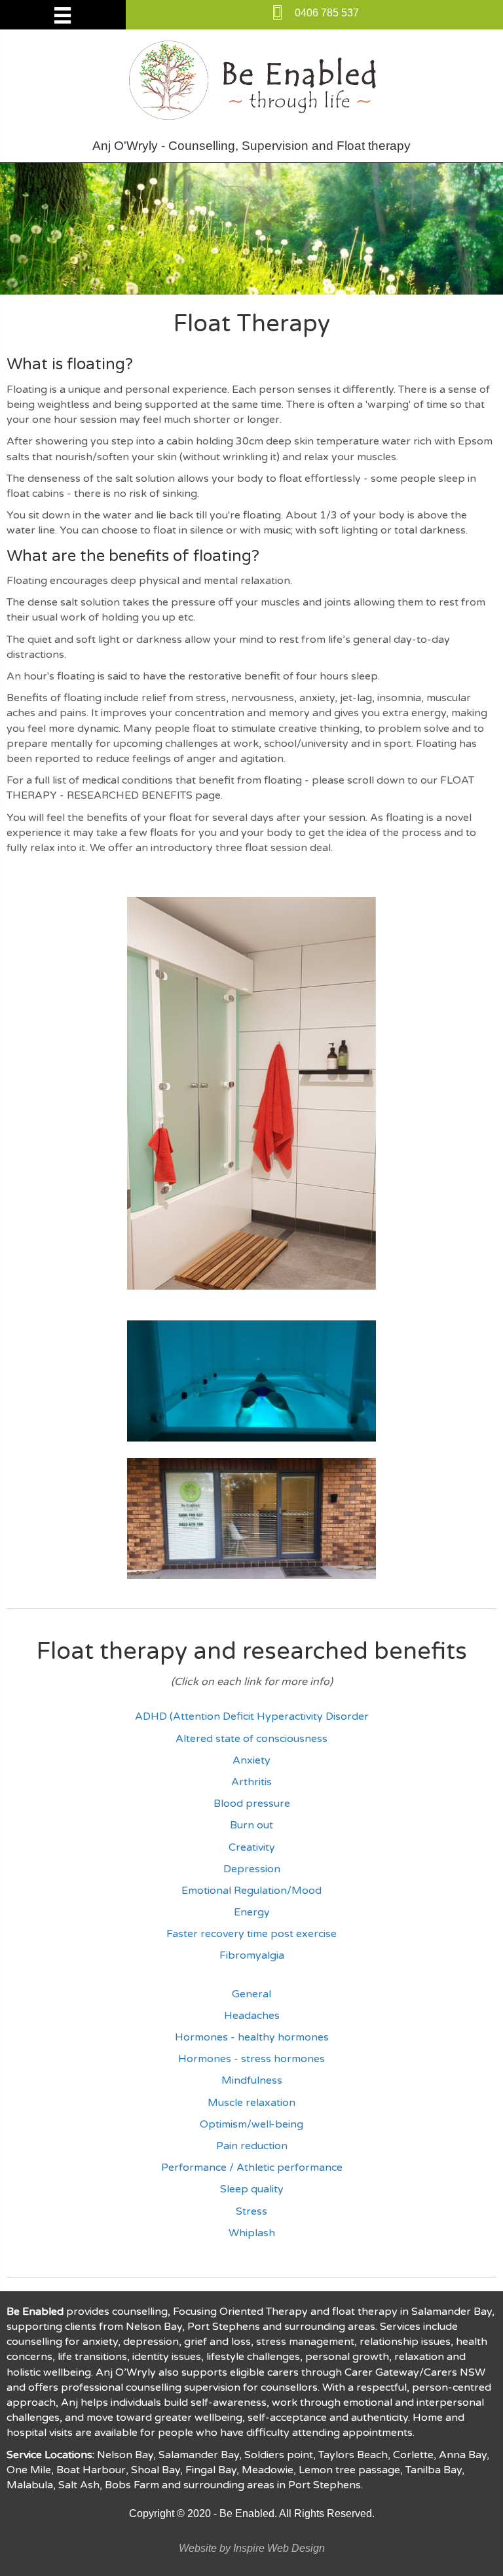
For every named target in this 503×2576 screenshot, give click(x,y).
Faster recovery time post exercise (251, 1934)
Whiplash (252, 2233)
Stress (251, 2211)
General (251, 1994)
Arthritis (251, 1782)
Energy (252, 1912)
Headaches (252, 2016)
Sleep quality (252, 2189)
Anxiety (251, 1760)
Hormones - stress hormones (251, 2059)
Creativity (252, 1847)
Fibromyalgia (252, 1955)
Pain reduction (252, 2146)
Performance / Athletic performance (252, 2168)
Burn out (251, 1825)
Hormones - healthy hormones (252, 2037)
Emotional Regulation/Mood (251, 1891)
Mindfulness (252, 2080)
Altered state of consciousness (251, 1739)
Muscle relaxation (251, 2103)
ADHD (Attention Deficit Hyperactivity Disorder (252, 1716)
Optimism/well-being (251, 2124)
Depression (252, 1869)
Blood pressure (252, 1804)
